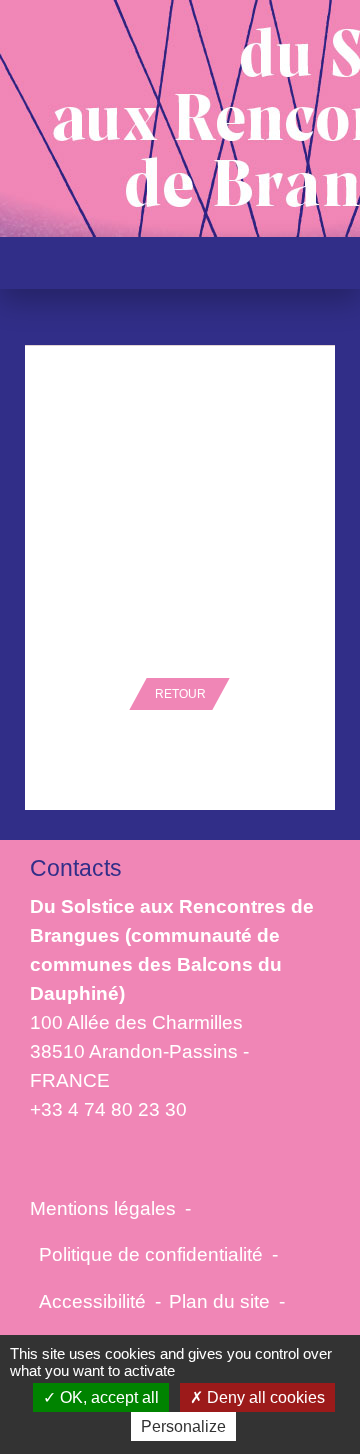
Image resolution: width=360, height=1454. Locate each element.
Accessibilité (92, 1301)
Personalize (183, 1426)
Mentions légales (103, 1208)
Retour (180, 694)
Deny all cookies (264, 1397)
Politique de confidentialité (151, 1254)
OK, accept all (107, 1397)
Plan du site (219, 1301)
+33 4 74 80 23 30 (108, 1109)
